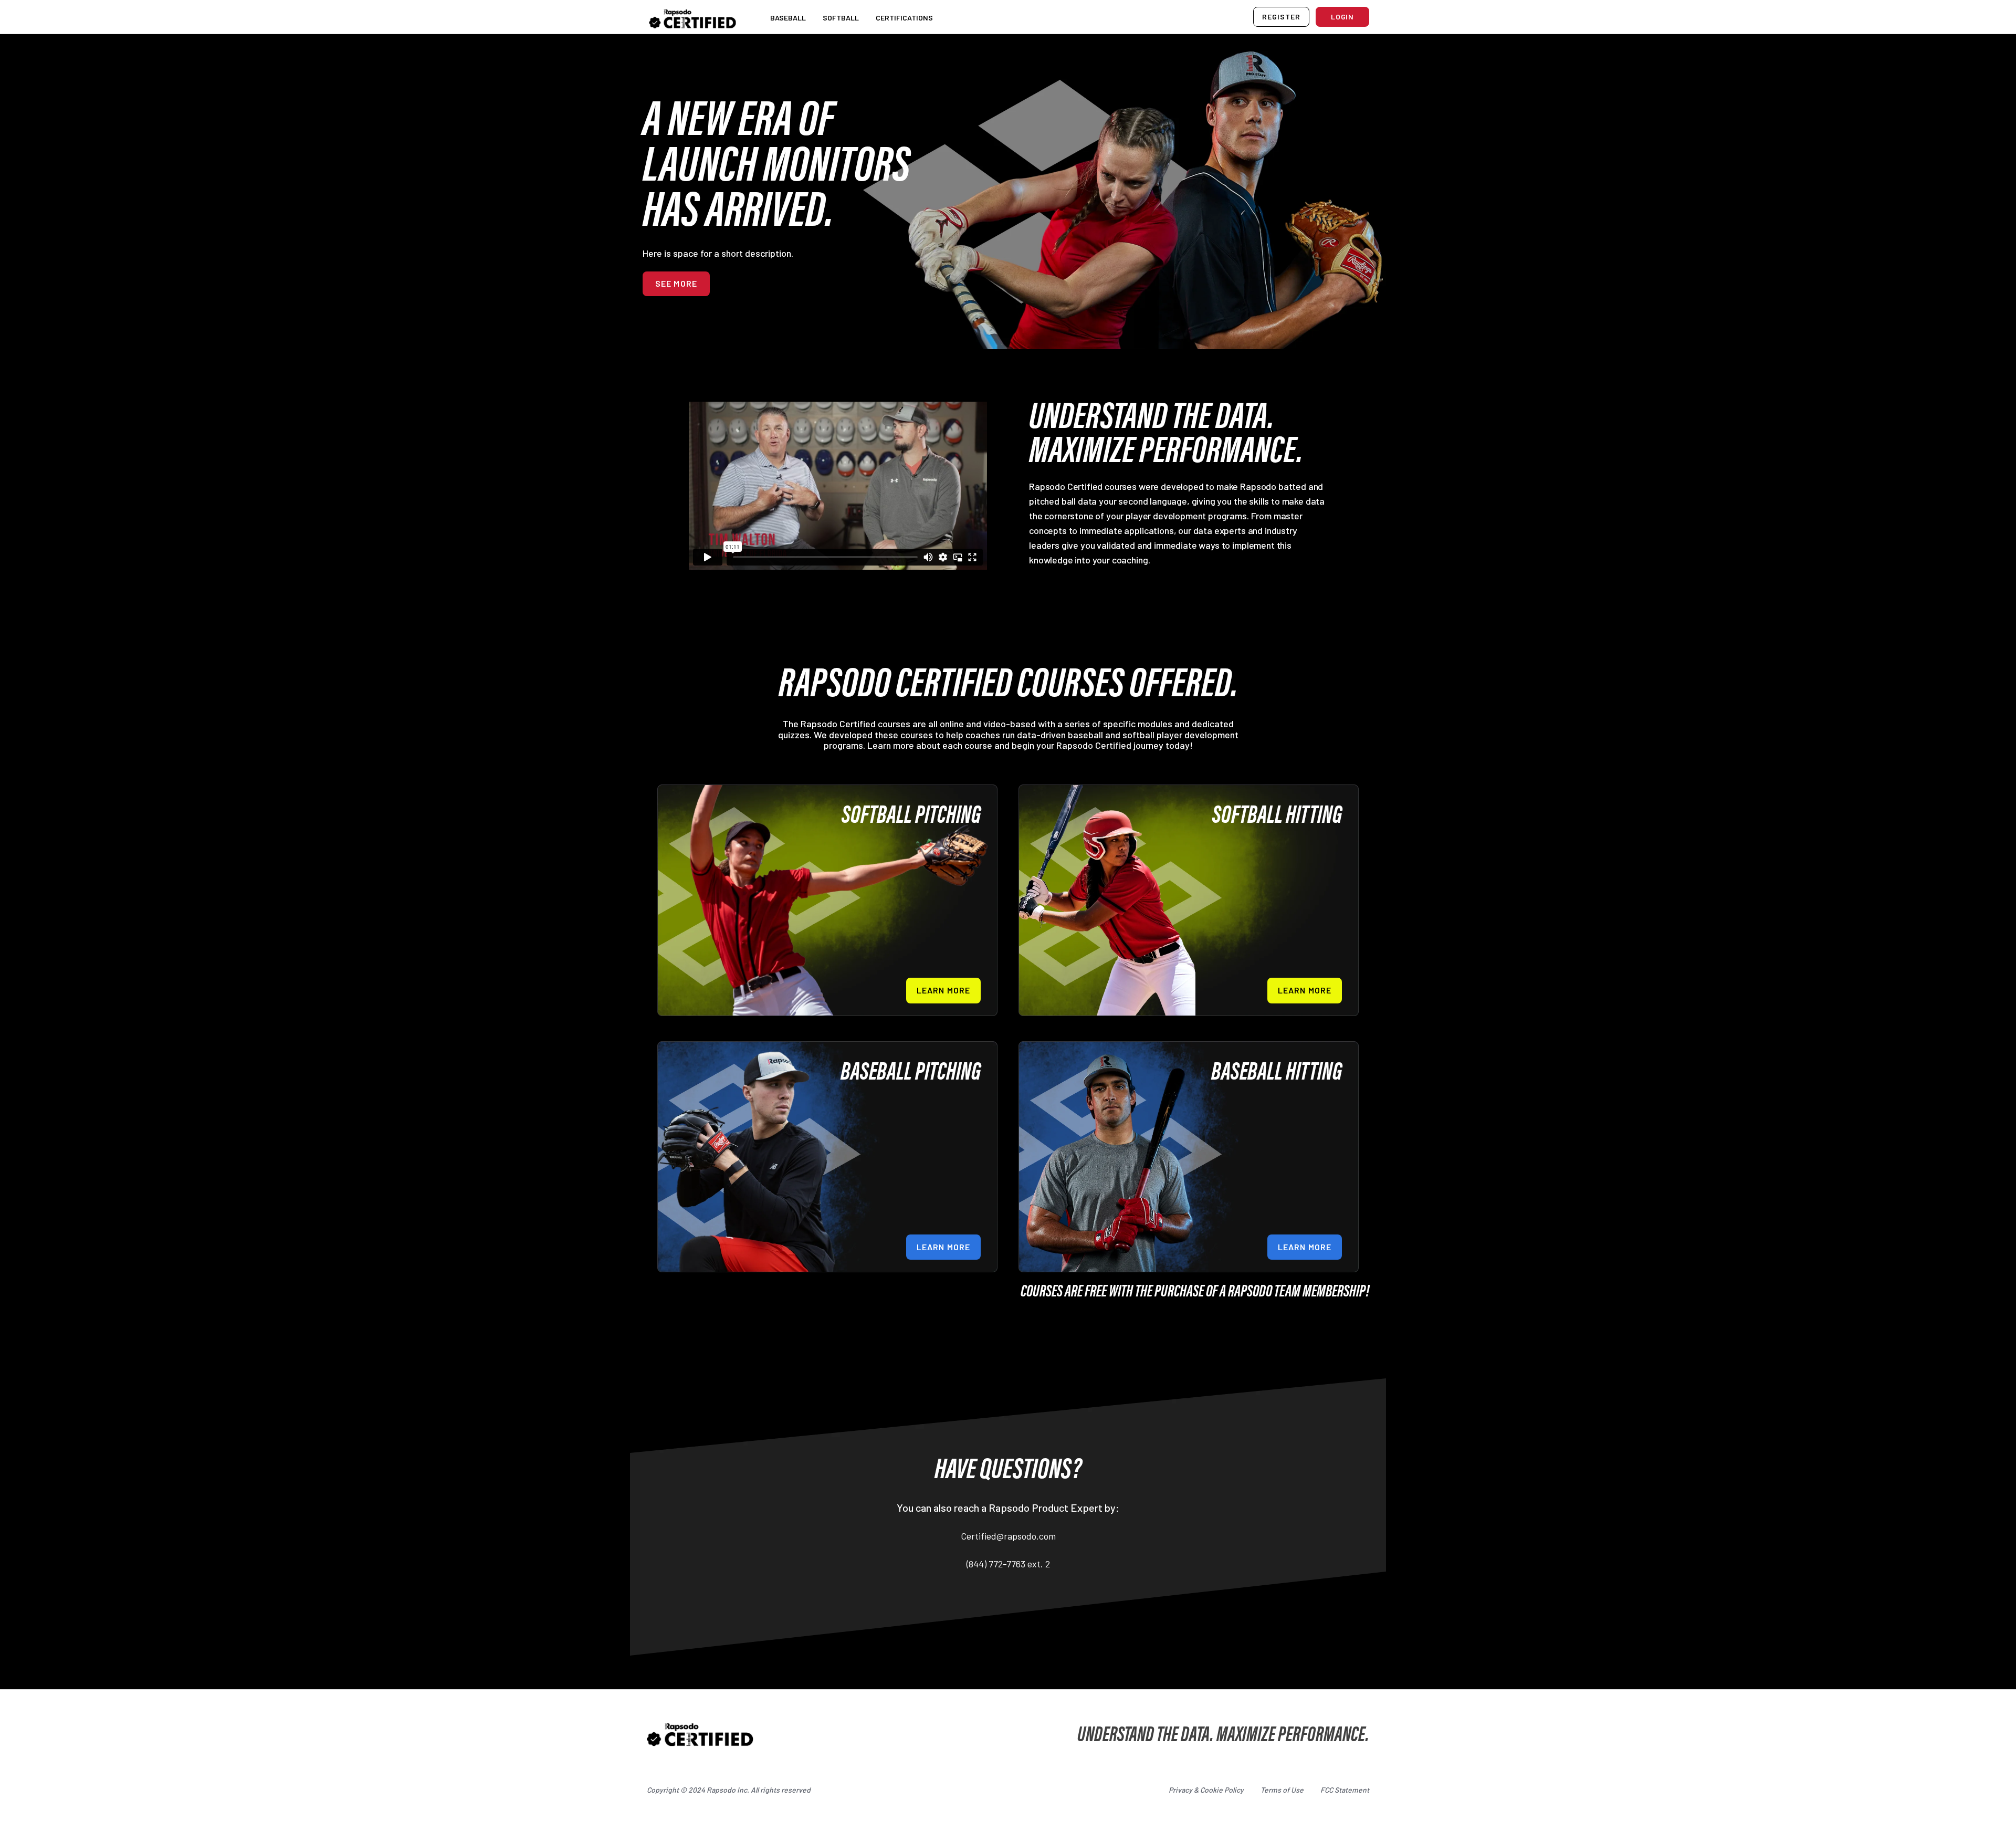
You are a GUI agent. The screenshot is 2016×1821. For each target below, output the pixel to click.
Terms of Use (1282, 1790)
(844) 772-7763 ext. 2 (1008, 1564)
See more (676, 283)
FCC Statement (1345, 1790)
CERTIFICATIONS (904, 18)
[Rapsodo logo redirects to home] (692, 17)
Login (1343, 17)
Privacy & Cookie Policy (1206, 1790)
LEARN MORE (943, 990)
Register (1281, 17)
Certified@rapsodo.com (1008, 1536)
